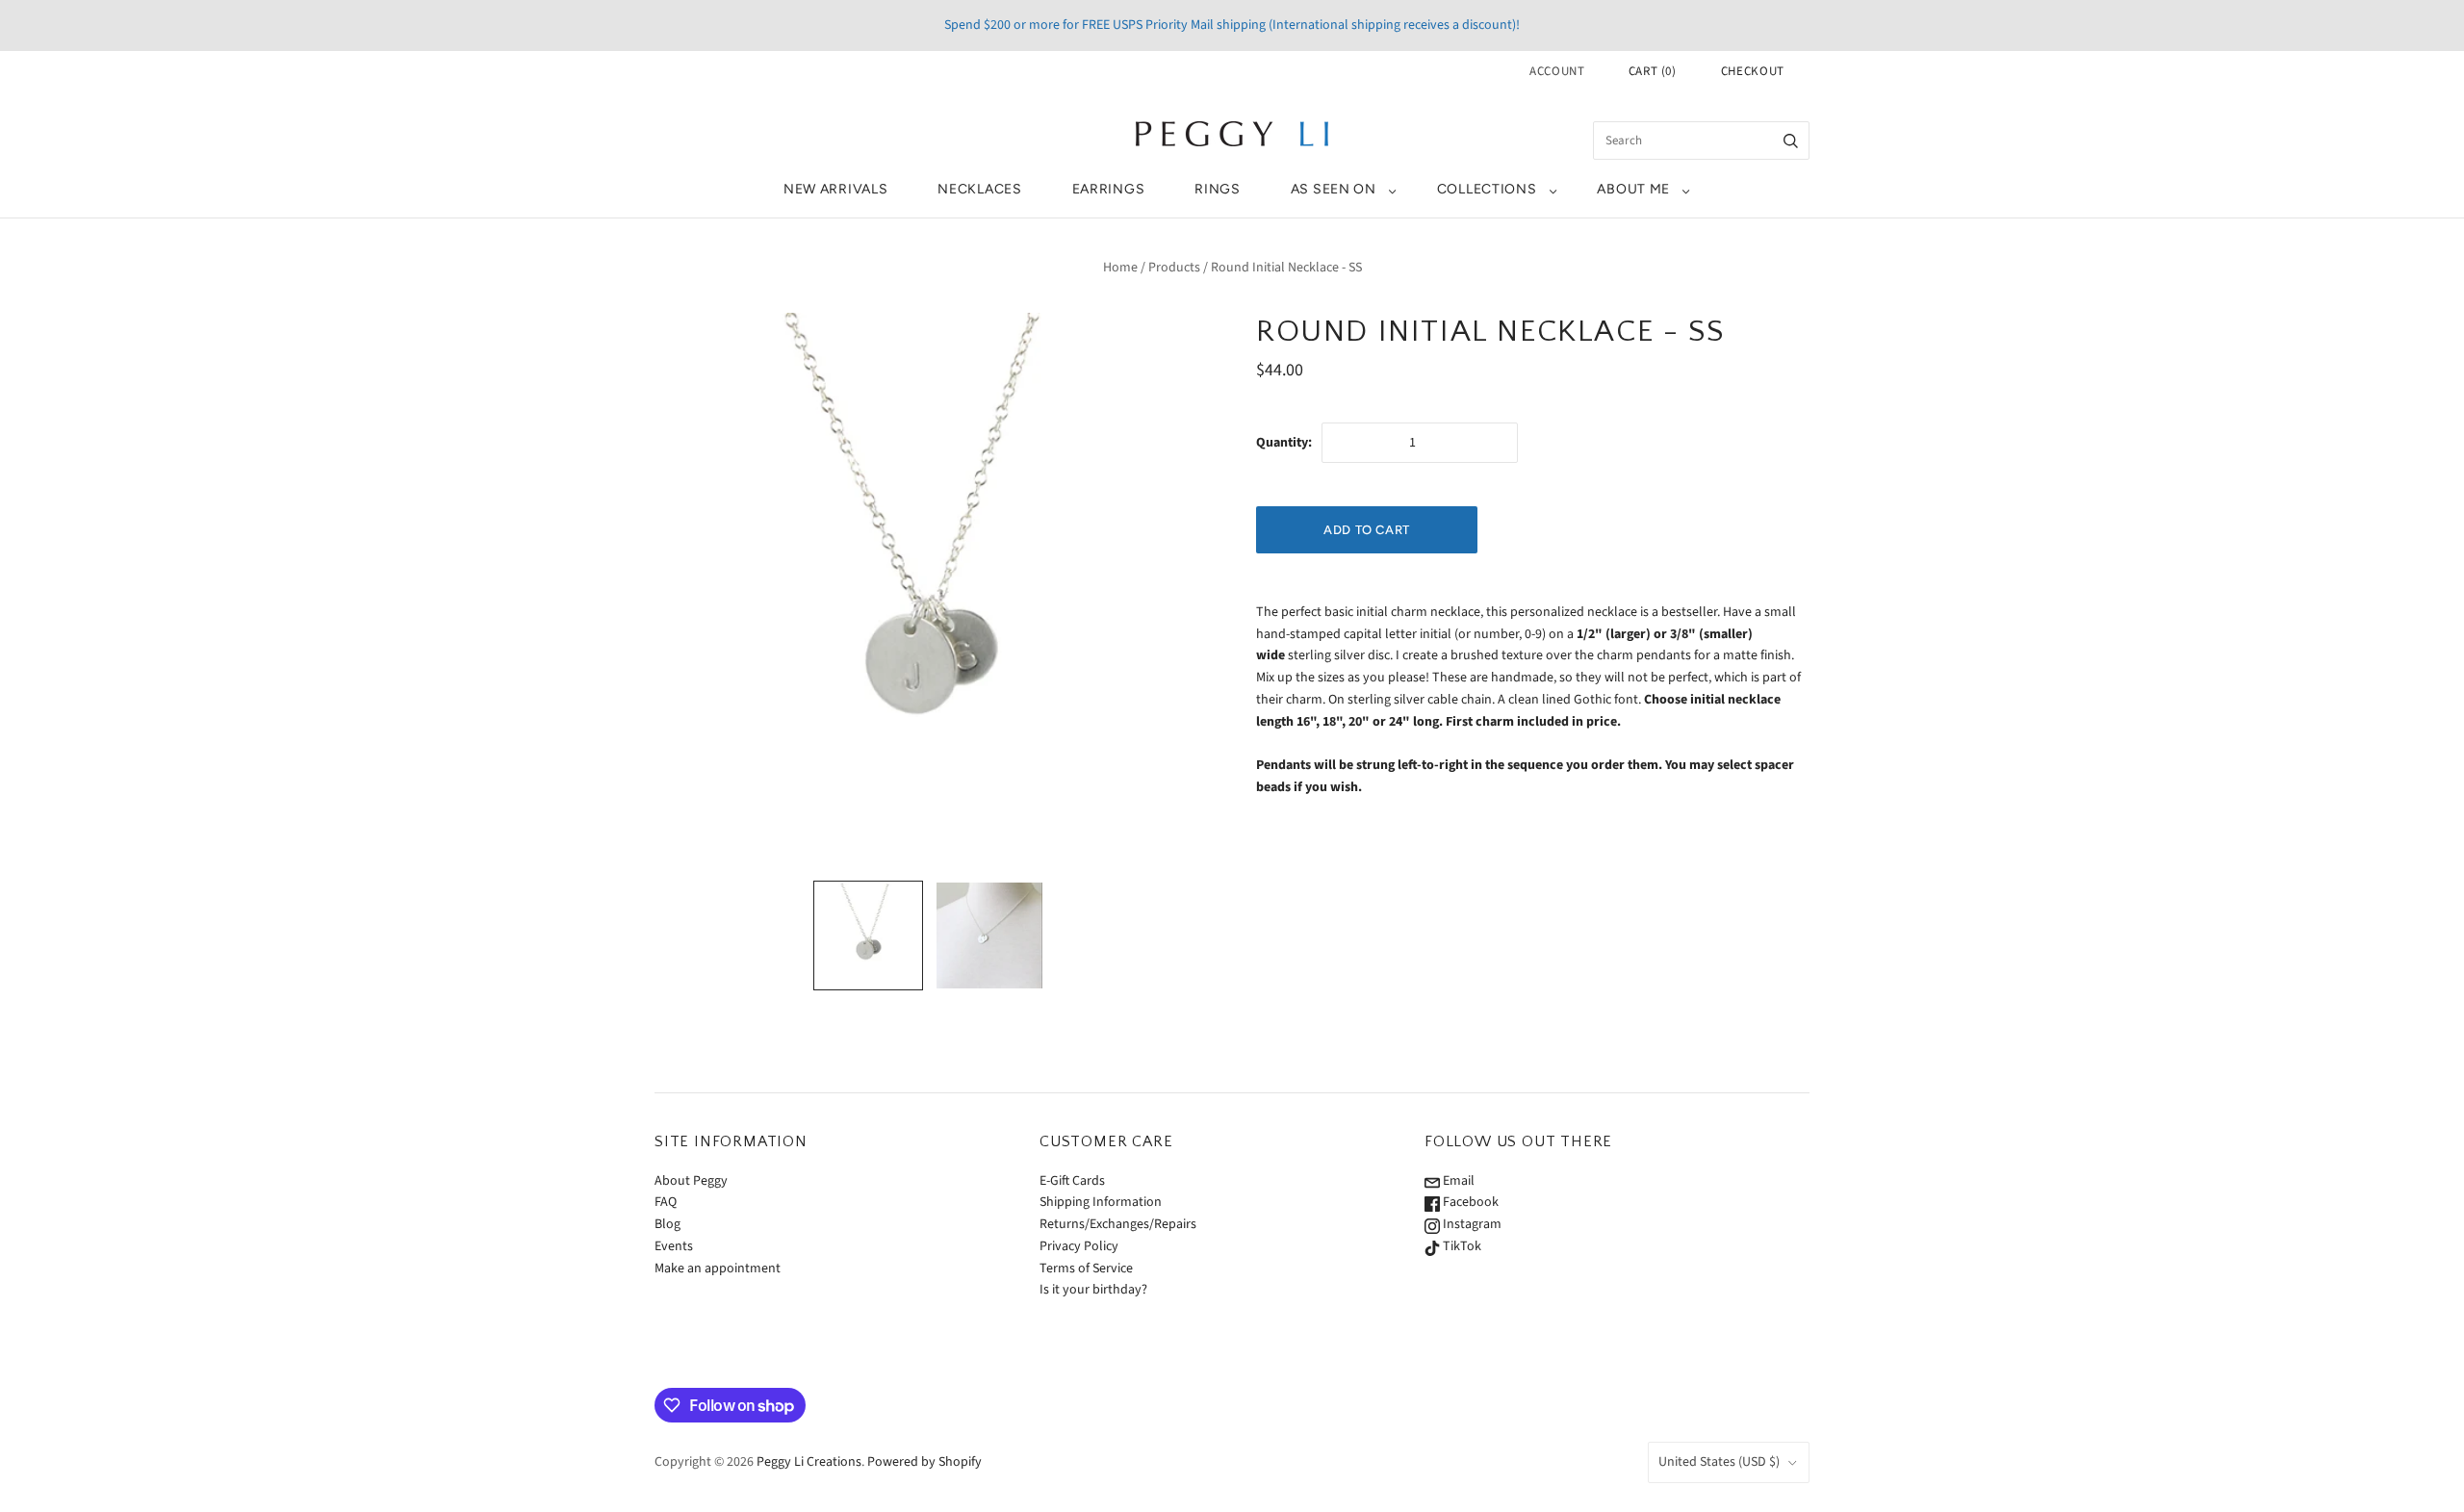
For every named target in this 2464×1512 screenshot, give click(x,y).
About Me (1633, 189)
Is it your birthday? (1093, 1290)
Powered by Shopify (924, 1462)
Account (1557, 71)
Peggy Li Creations (809, 1462)
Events (674, 1246)
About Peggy (691, 1181)
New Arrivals (835, 189)
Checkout (1753, 71)
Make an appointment (718, 1269)
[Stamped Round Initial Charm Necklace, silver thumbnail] (989, 935)
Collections (1487, 189)
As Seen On (1334, 189)
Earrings (1109, 189)
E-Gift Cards (1072, 1181)
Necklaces (979, 189)
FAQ (666, 1202)
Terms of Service (1086, 1269)
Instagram (1471, 1224)
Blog (667, 1224)
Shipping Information (1101, 1202)
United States (1719, 1462)
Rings (1218, 189)
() (1653, 71)
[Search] (1791, 141)
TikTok (1461, 1246)
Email (1457, 1181)
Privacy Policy (1079, 1246)
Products (1174, 268)
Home (1120, 268)
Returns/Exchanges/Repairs (1118, 1224)
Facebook (1469, 1202)
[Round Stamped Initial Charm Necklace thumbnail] (868, 935)
